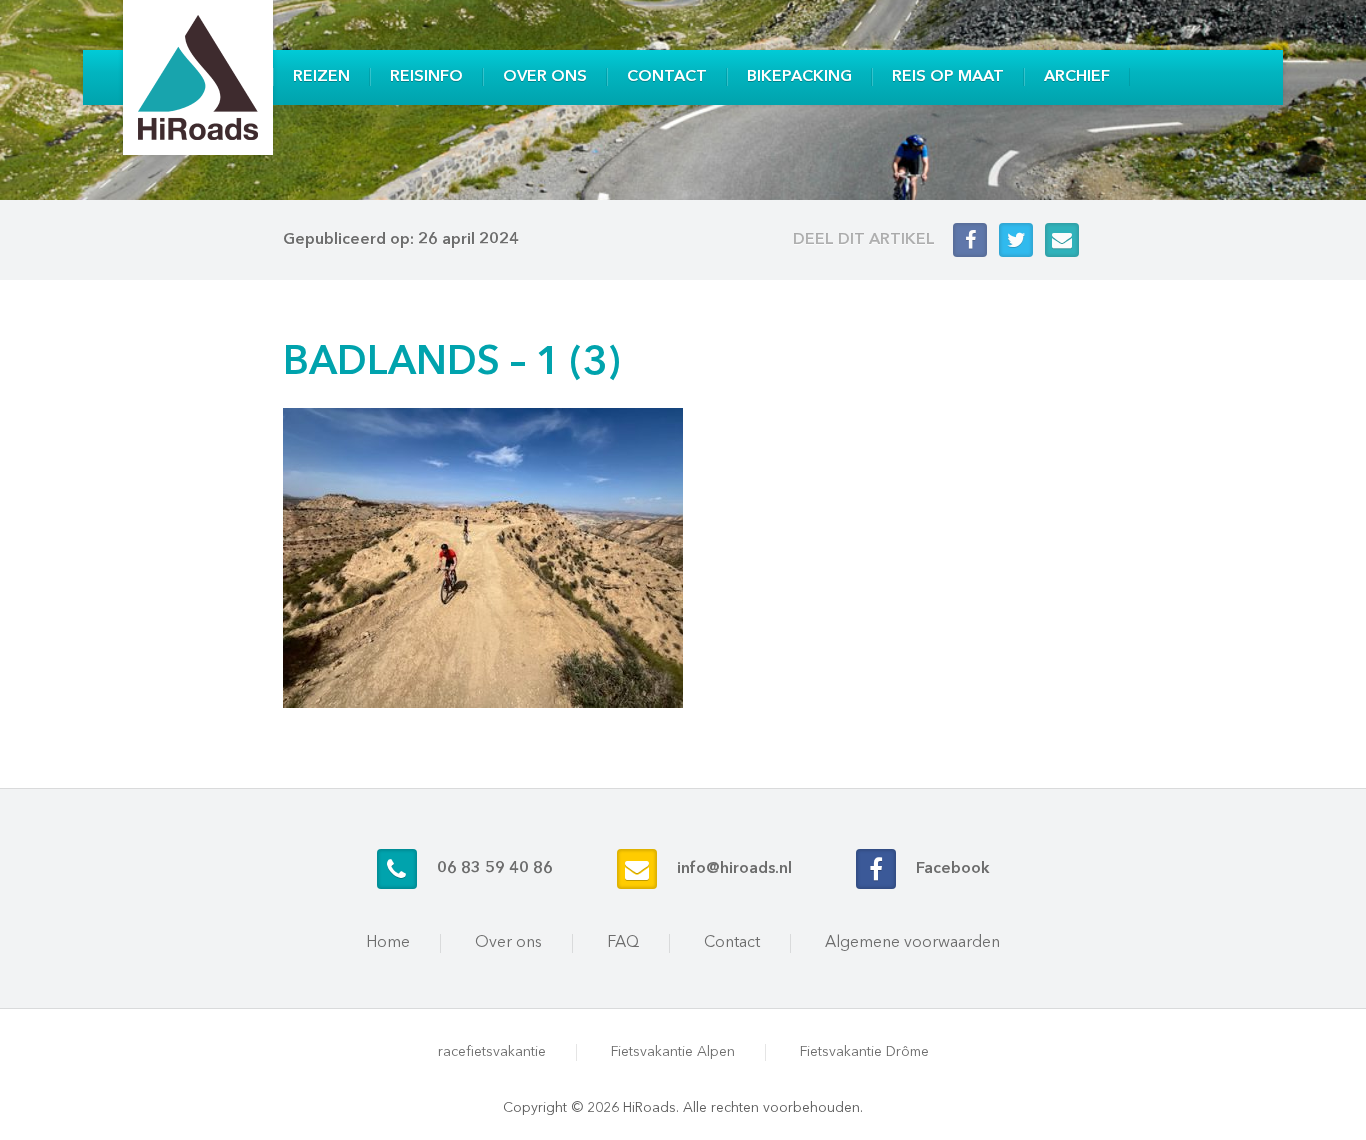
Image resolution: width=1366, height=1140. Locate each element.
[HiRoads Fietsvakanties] (198, 77)
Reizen (321, 77)
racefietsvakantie (492, 1052)
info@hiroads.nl (734, 869)
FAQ (623, 943)
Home (388, 943)
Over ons (545, 77)
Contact (667, 77)
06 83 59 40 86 (495, 869)
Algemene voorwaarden (912, 943)
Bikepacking (799, 77)
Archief (1077, 77)
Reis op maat (948, 77)
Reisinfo (426, 77)
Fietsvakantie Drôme (864, 1052)
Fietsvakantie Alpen (673, 1052)
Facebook (953, 869)
